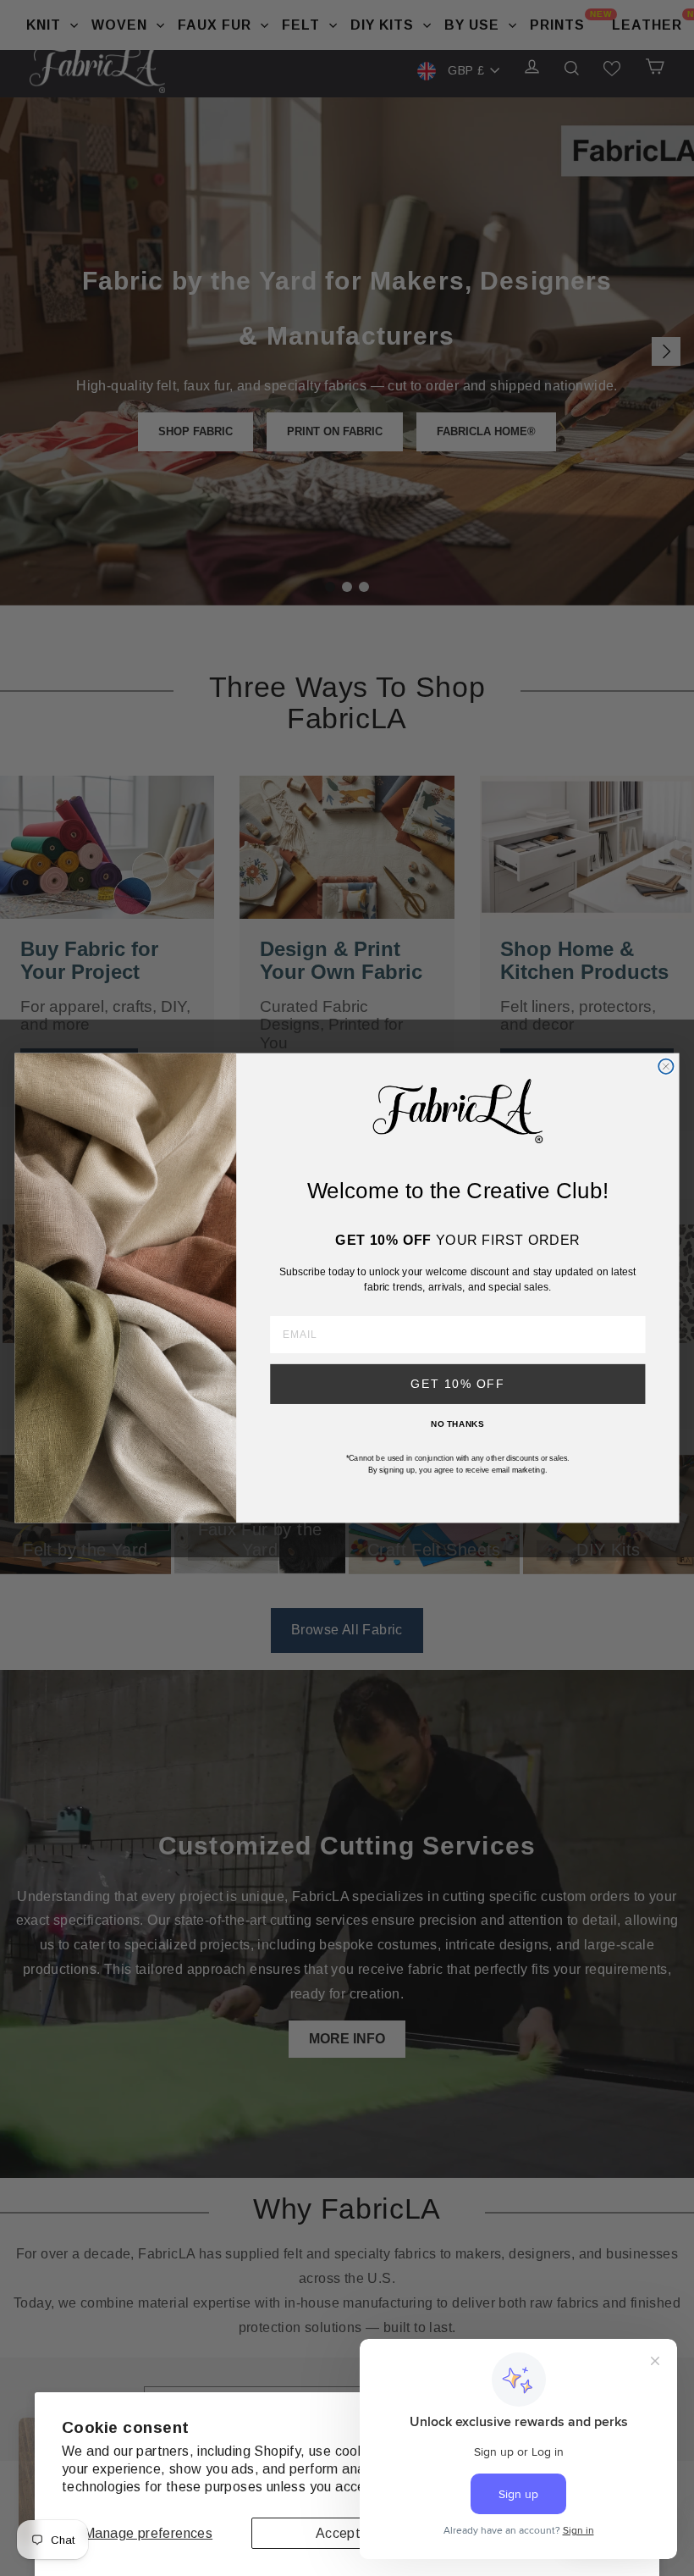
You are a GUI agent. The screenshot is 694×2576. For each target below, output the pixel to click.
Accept (338, 2533)
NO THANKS (457, 1423)
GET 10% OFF (457, 1384)
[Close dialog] (666, 1067)
